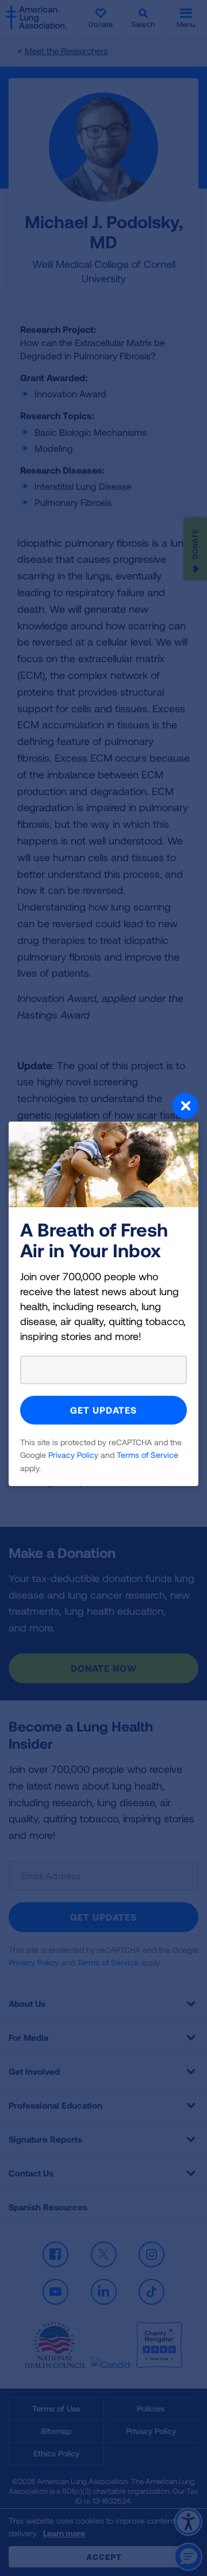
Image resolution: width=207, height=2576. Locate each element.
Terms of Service (147, 1455)
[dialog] (103, 1288)
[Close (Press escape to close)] (103, 1107)
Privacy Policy (73, 1455)
